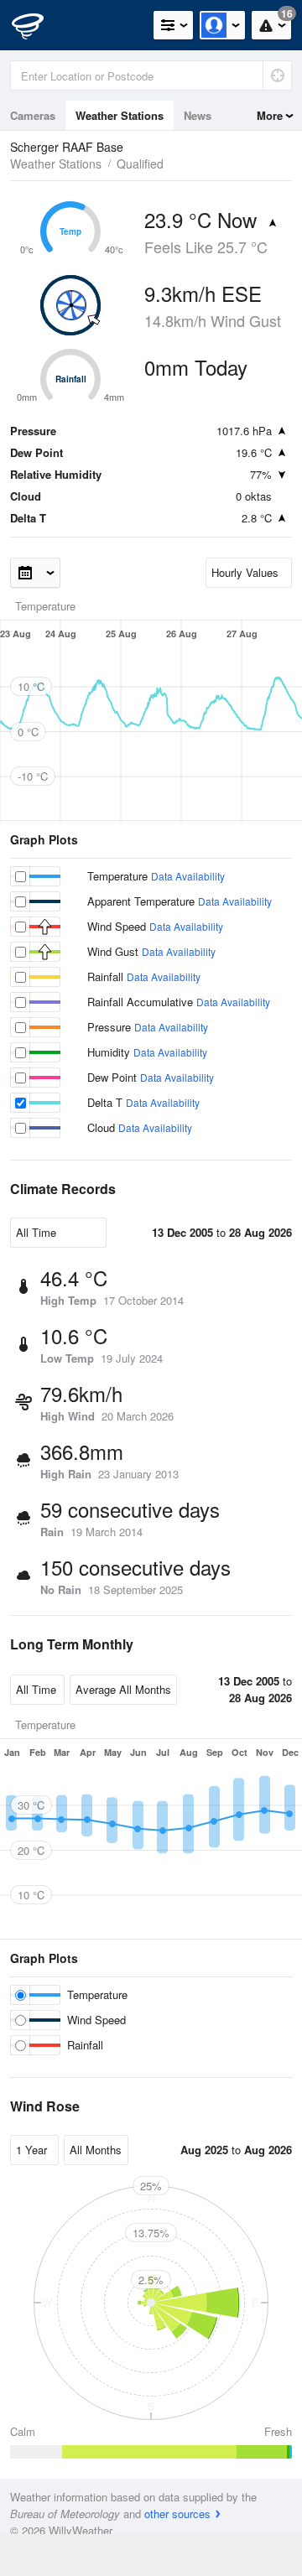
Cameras (33, 115)
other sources (177, 2514)
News (198, 115)
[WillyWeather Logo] (38, 25)
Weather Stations (120, 115)
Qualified (140, 164)
